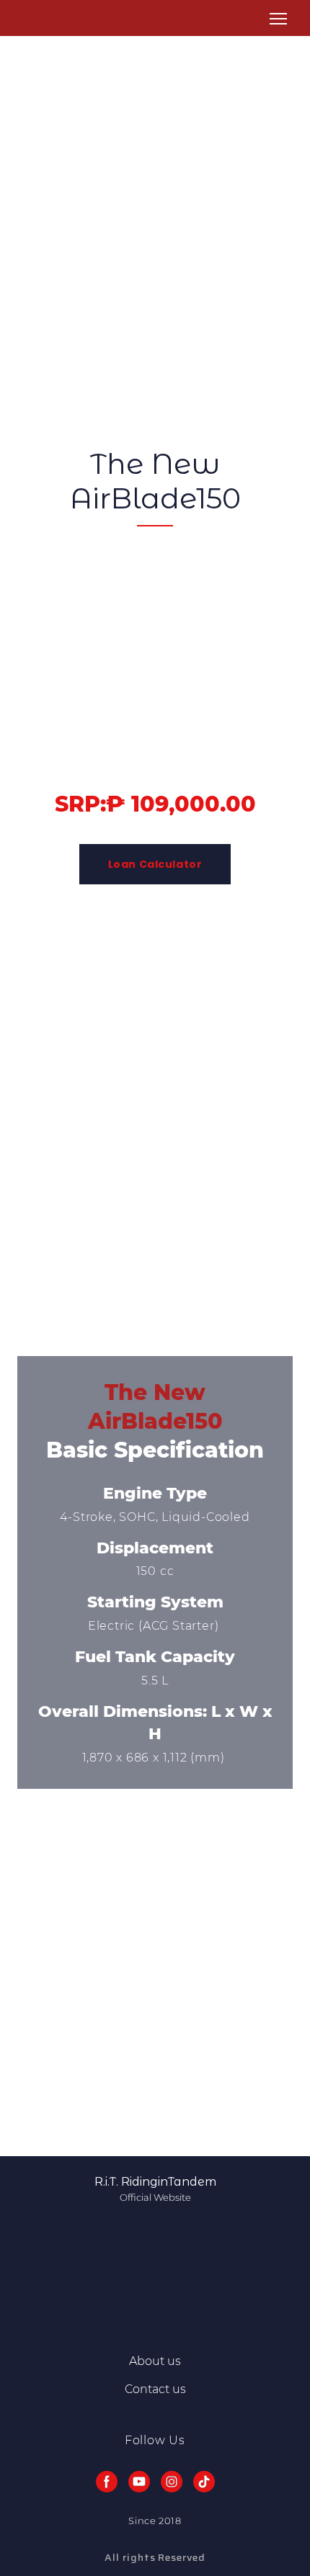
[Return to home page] (35, 19)
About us (155, 2361)
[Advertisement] (155, 191)
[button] (155, 864)
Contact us (155, 2389)
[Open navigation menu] (278, 19)
